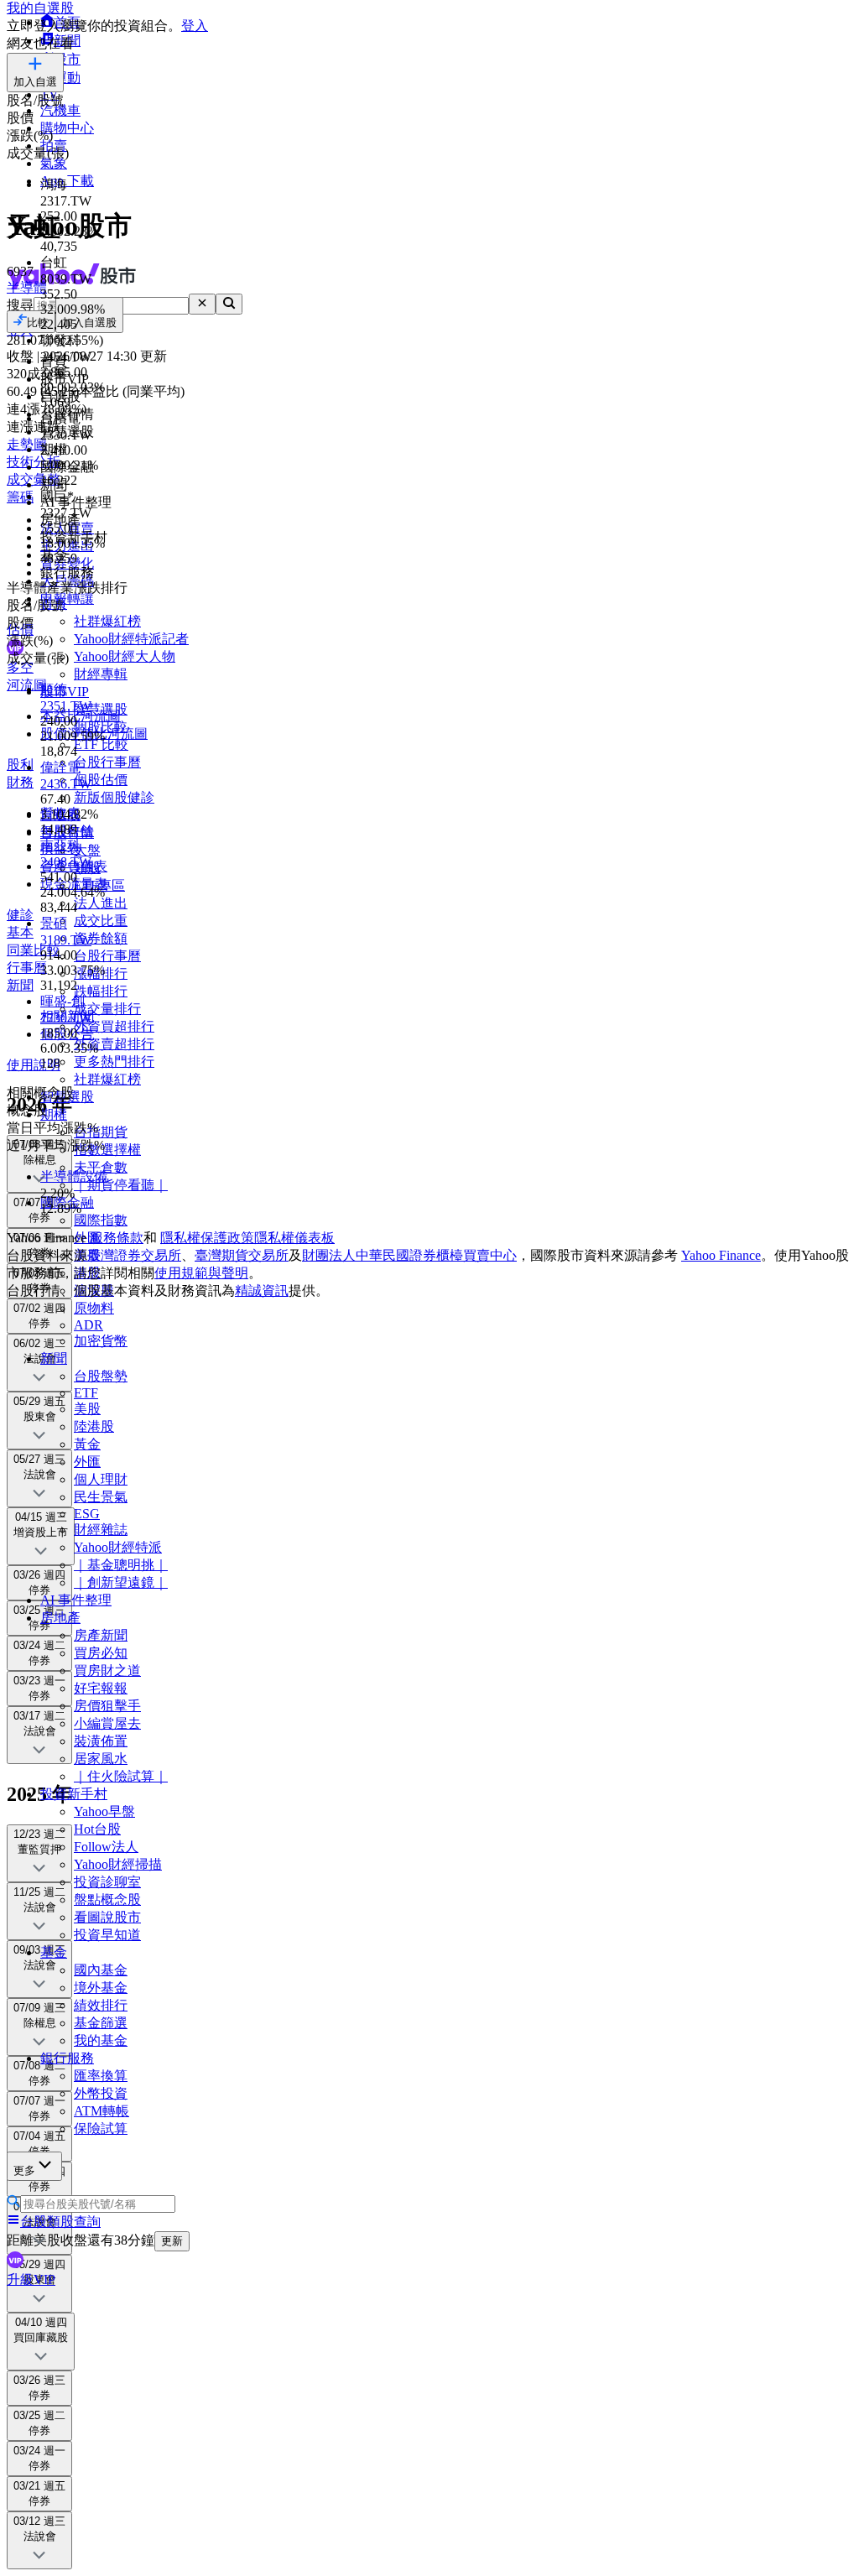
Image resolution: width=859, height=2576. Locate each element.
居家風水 (101, 1759)
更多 (24, 2170)
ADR (89, 1325)
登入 (195, 26)
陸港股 (94, 1426)
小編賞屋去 (107, 1723)
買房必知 (101, 1653)
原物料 (94, 1308)
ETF (86, 1393)
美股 (87, 1409)
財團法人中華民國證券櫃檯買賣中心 (409, 1255)
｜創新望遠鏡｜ (121, 1582)
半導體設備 (74, 1176)
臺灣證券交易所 (134, 1255)
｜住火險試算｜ (121, 1776)
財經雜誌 (101, 1530)
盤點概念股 (107, 1899)
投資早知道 (107, 1935)
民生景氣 (101, 1497)
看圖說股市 (107, 1917)
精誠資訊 (262, 1291)
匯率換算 (101, 2076)
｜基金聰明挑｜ (121, 1565)
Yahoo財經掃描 (118, 1864)
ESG (87, 1514)
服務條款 (117, 1238)
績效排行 (101, 2005)
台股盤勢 (101, 1376)
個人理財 (101, 1479)
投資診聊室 (107, 1882)
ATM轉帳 (102, 2111)
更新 (172, 2241)
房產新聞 (101, 1635)
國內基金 (101, 1970)
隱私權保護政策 (207, 1238)
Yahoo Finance (721, 1255)
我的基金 (101, 2040)
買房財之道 (107, 1670)
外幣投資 (101, 2093)
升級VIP (31, 2279)
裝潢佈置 (101, 1741)
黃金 (87, 1444)
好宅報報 (101, 1688)
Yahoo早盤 (104, 1811)
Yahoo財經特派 (118, 1547)
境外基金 (101, 1988)
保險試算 (101, 2128)
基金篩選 (101, 2023)
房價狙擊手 (107, 1706)
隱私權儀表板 (294, 1238)
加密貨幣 (101, 1341)
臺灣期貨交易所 (242, 1255)
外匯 (87, 1462)
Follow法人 (106, 1847)
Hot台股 (97, 1829)
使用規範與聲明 (201, 1273)
